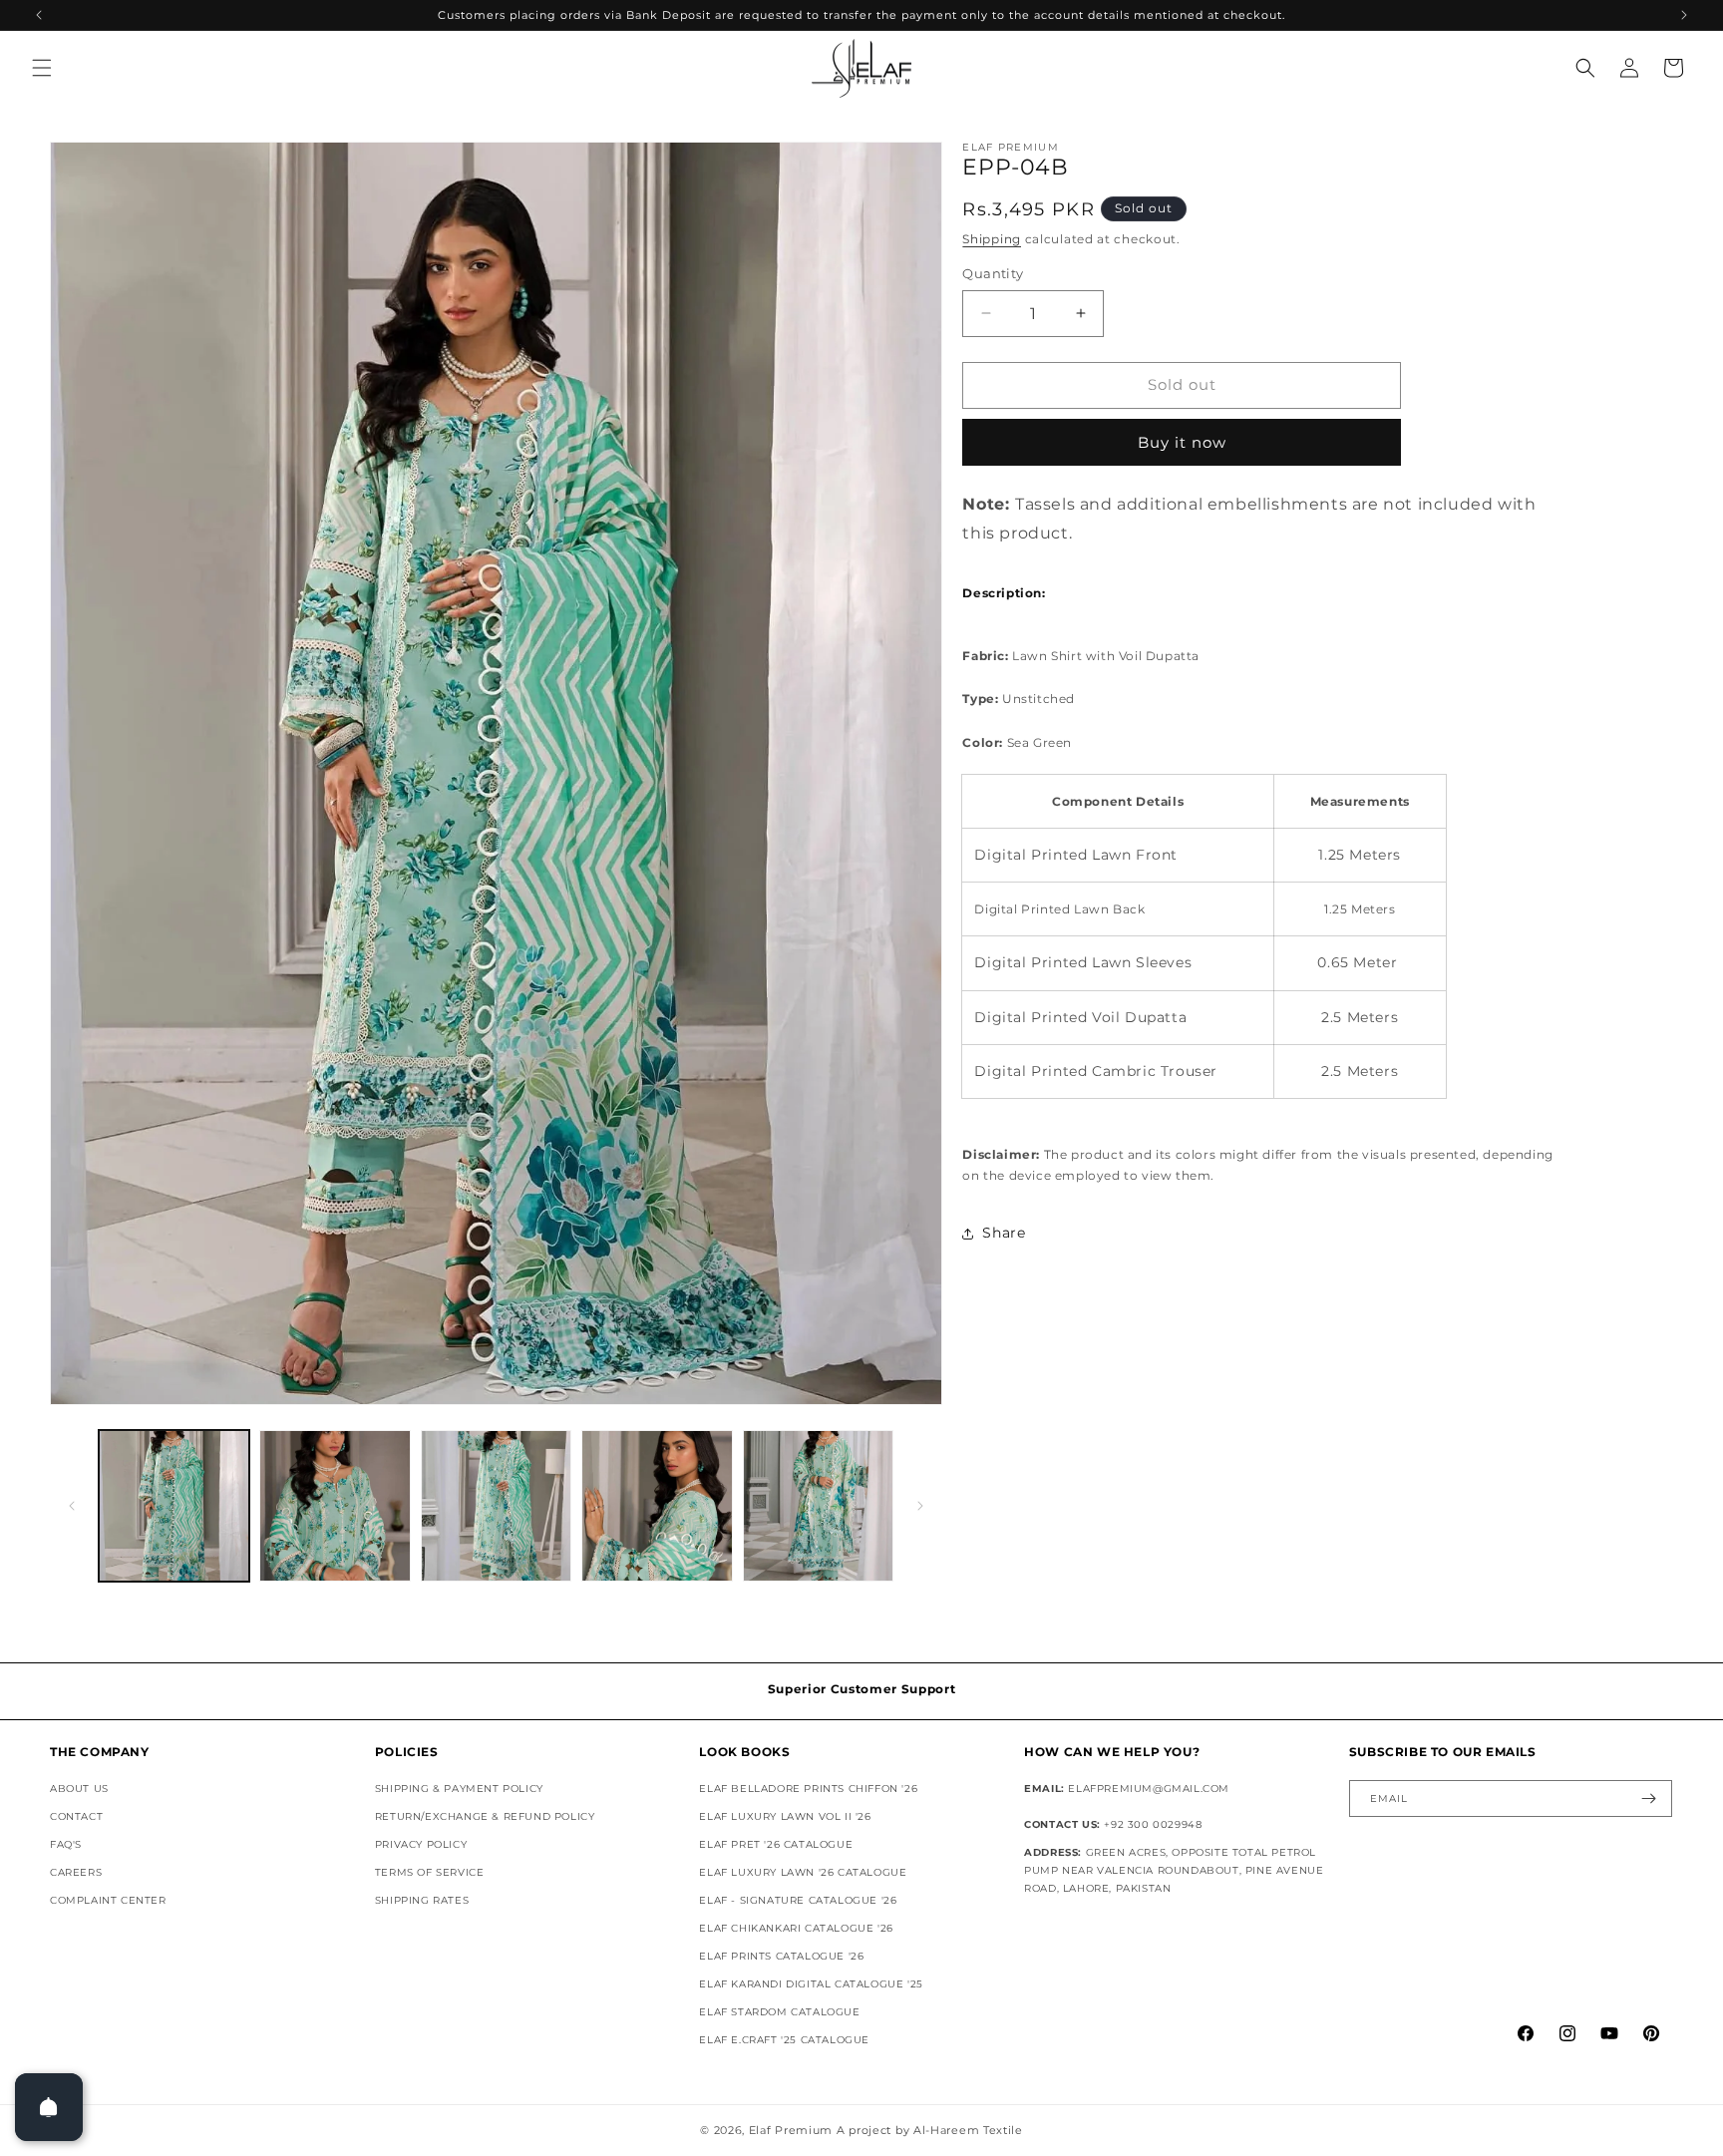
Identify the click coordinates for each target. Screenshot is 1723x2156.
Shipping (992, 239)
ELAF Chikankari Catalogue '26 (796, 1928)
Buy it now (1182, 442)
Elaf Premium (791, 2130)
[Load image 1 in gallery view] (174, 1505)
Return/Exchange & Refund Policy (485, 1816)
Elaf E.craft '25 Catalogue (784, 2040)
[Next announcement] (1684, 15)
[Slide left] (72, 1506)
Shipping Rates (422, 1900)
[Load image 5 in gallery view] (818, 1505)
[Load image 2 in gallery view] (335, 1505)
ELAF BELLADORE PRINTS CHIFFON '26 (808, 1789)
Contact (76, 1816)
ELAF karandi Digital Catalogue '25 (811, 1984)
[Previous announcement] (39, 15)
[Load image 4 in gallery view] (657, 1505)
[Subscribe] (1649, 1798)
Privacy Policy (421, 1844)
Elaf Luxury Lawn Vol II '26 (785, 1816)
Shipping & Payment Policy (459, 1789)
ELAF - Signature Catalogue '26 (798, 1900)
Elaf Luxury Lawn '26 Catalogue (803, 1872)
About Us (79, 1789)
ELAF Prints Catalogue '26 (781, 1956)
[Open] (49, 2107)
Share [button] (1004, 1233)
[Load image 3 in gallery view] (496, 1505)
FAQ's (66, 1844)
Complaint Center (108, 1900)
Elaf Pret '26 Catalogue (776, 1844)
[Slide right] (920, 1506)
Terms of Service (430, 1872)
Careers (76, 1872)
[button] (42, 68)
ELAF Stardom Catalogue (779, 2012)
